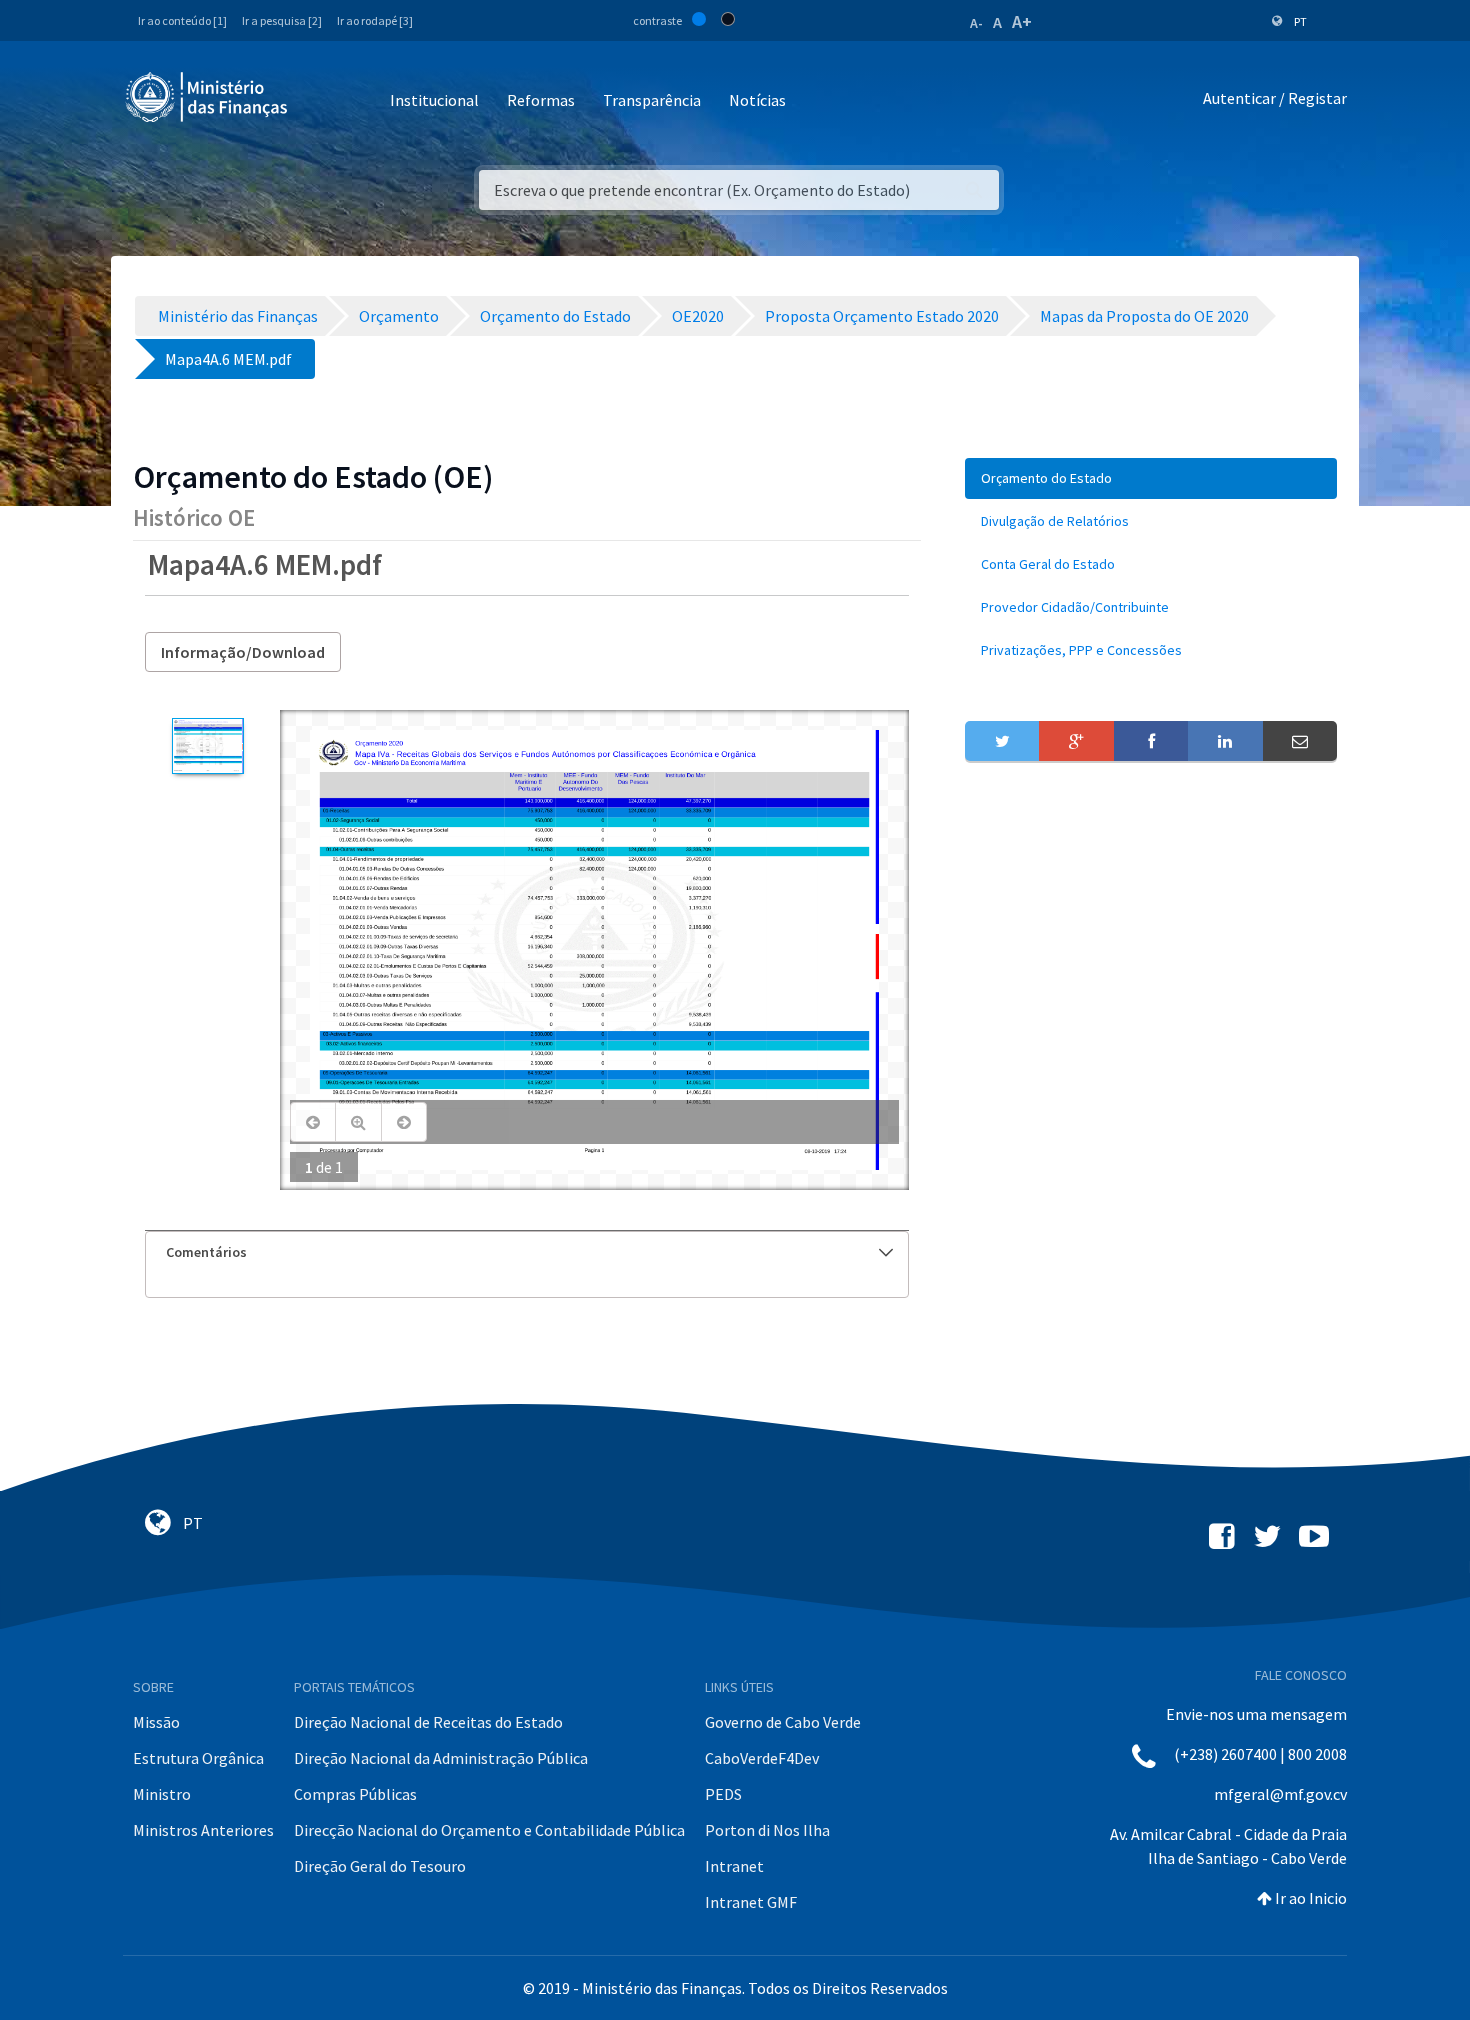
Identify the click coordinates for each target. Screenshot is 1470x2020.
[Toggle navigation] (319, 101)
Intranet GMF (751, 1902)
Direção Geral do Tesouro (380, 1866)
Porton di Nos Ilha (767, 1830)
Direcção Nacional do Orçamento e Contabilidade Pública (489, 1830)
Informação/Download (243, 652)
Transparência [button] (652, 100)
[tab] (527, 1252)
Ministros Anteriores (203, 1830)
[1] (207, 746)
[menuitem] (1151, 478)
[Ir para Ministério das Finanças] (208, 97)
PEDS (723, 1794)
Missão (156, 1722)
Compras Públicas (355, 1794)
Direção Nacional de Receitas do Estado (428, 1722)
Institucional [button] (434, 100)
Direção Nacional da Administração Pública (441, 1758)
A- (976, 23)
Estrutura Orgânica (198, 1758)
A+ (1022, 21)
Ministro (162, 1794)
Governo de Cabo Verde (783, 1722)
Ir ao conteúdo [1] (182, 20)
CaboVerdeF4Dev (762, 1758)
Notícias (757, 100)
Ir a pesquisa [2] (282, 20)
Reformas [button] (541, 100)
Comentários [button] (206, 1252)
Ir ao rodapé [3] (375, 20)
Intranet (734, 1866)
